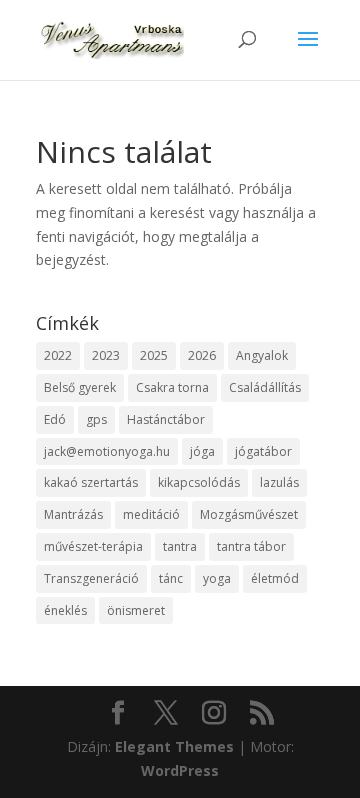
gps (96, 419)
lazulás (279, 482)
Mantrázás (73, 514)
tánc (171, 578)
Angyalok (262, 355)
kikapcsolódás (199, 482)
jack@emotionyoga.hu (107, 451)
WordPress (180, 770)
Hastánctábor (166, 419)
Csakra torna (172, 387)
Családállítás (265, 387)
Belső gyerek (80, 387)
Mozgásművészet (249, 514)
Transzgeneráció (91, 578)
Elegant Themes (174, 746)
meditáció (151, 514)
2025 (154, 355)
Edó (55, 419)
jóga (202, 451)
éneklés (65, 610)
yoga (217, 578)
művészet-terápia (93, 546)
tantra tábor (251, 546)
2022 (58, 355)
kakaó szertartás (91, 482)
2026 (202, 355)
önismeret (136, 610)
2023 (106, 355)
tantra (180, 546)
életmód (275, 578)
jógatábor (263, 451)
